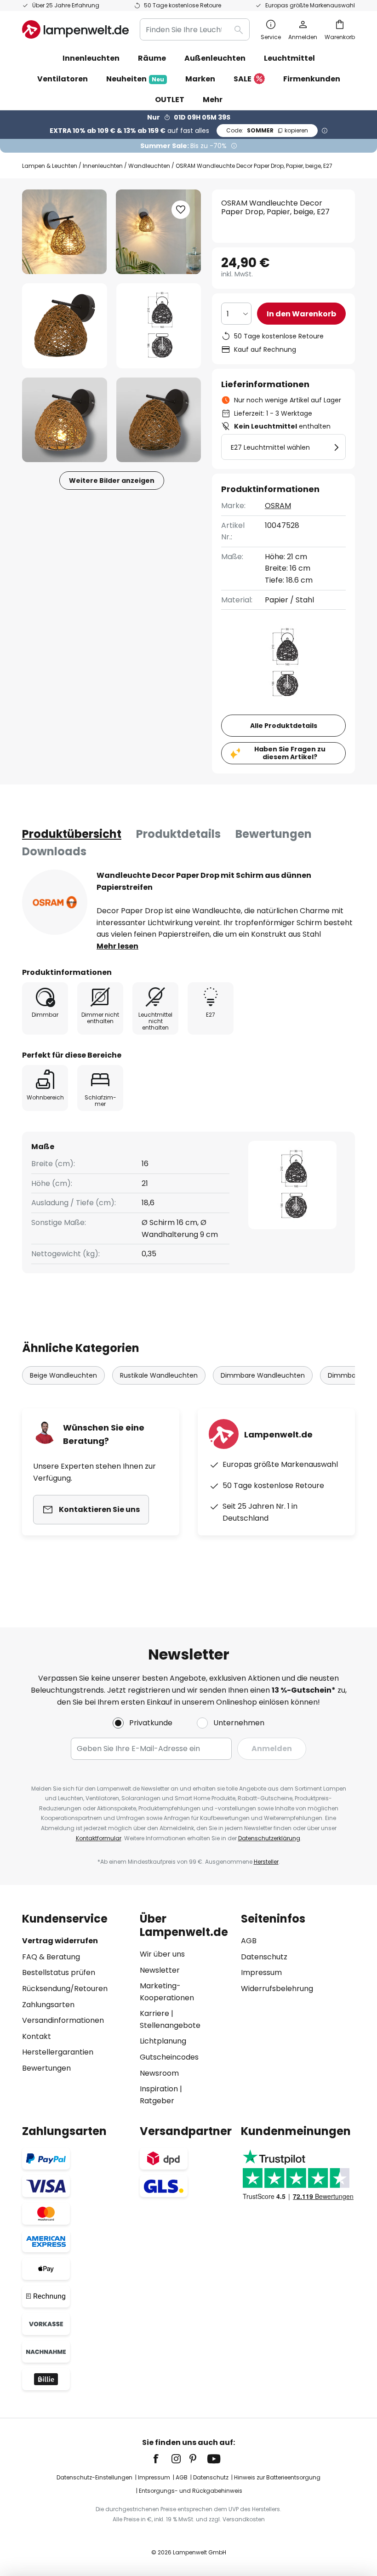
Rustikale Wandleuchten (159, 1375)
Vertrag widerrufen (60, 1941)
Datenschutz (264, 1957)
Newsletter (160, 1970)
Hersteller (266, 1862)
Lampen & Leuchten (50, 166)
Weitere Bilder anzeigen (112, 481)
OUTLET (170, 100)
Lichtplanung (163, 2041)
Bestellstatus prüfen (59, 1972)
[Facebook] (162, 2459)
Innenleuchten (103, 166)
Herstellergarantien (58, 2052)
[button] (65, 326)
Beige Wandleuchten (63, 1375)
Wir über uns (162, 1954)
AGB (249, 1941)
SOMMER (267, 130)
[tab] (72, 834)
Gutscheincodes (169, 2057)
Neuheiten (135, 79)
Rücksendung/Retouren (65, 1989)
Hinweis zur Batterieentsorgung (277, 2477)
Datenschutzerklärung (269, 1838)
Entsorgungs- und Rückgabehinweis (191, 2491)
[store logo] (75, 29)
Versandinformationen (63, 2020)
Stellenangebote (170, 2025)
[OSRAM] (55, 902)
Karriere (154, 2013)
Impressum (261, 1972)
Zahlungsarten (48, 2005)
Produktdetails (178, 834)
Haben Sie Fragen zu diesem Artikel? (290, 753)
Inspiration (159, 2089)
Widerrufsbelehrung (277, 1989)
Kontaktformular (99, 1838)
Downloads (54, 851)
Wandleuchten (149, 166)
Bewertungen (274, 834)
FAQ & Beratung (51, 1957)
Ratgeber (157, 2101)
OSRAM (278, 506)
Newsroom (159, 2073)
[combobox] (195, 29)
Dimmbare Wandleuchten (263, 1375)
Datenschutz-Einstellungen (94, 2477)
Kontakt (37, 2036)
